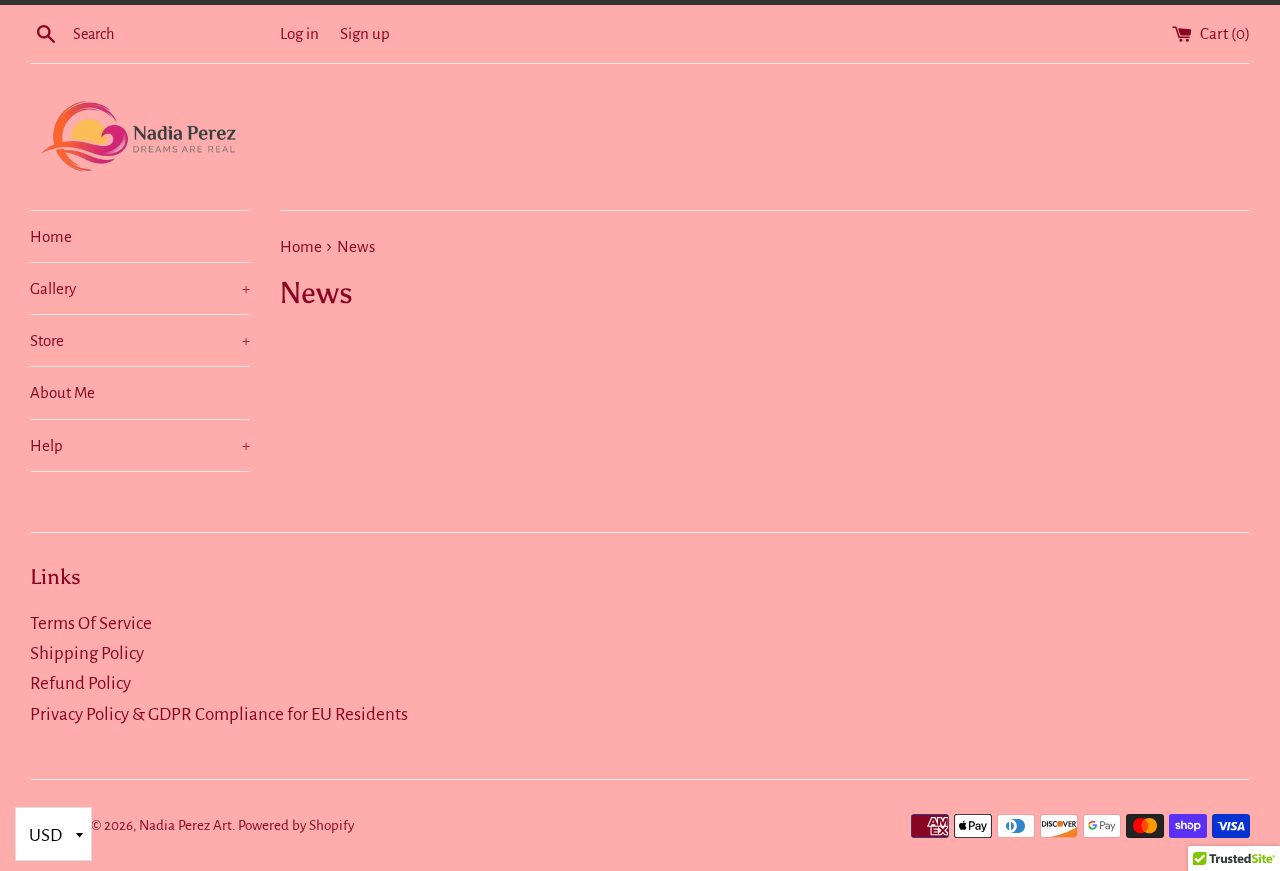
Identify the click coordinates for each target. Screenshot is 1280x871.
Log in (299, 33)
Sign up (365, 33)
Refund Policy (80, 683)
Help (140, 445)
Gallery (140, 288)
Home (51, 236)
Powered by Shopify (296, 825)
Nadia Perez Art (185, 825)
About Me (62, 392)
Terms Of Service (91, 623)
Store (140, 340)
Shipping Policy (87, 653)
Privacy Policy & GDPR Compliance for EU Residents (219, 714)
